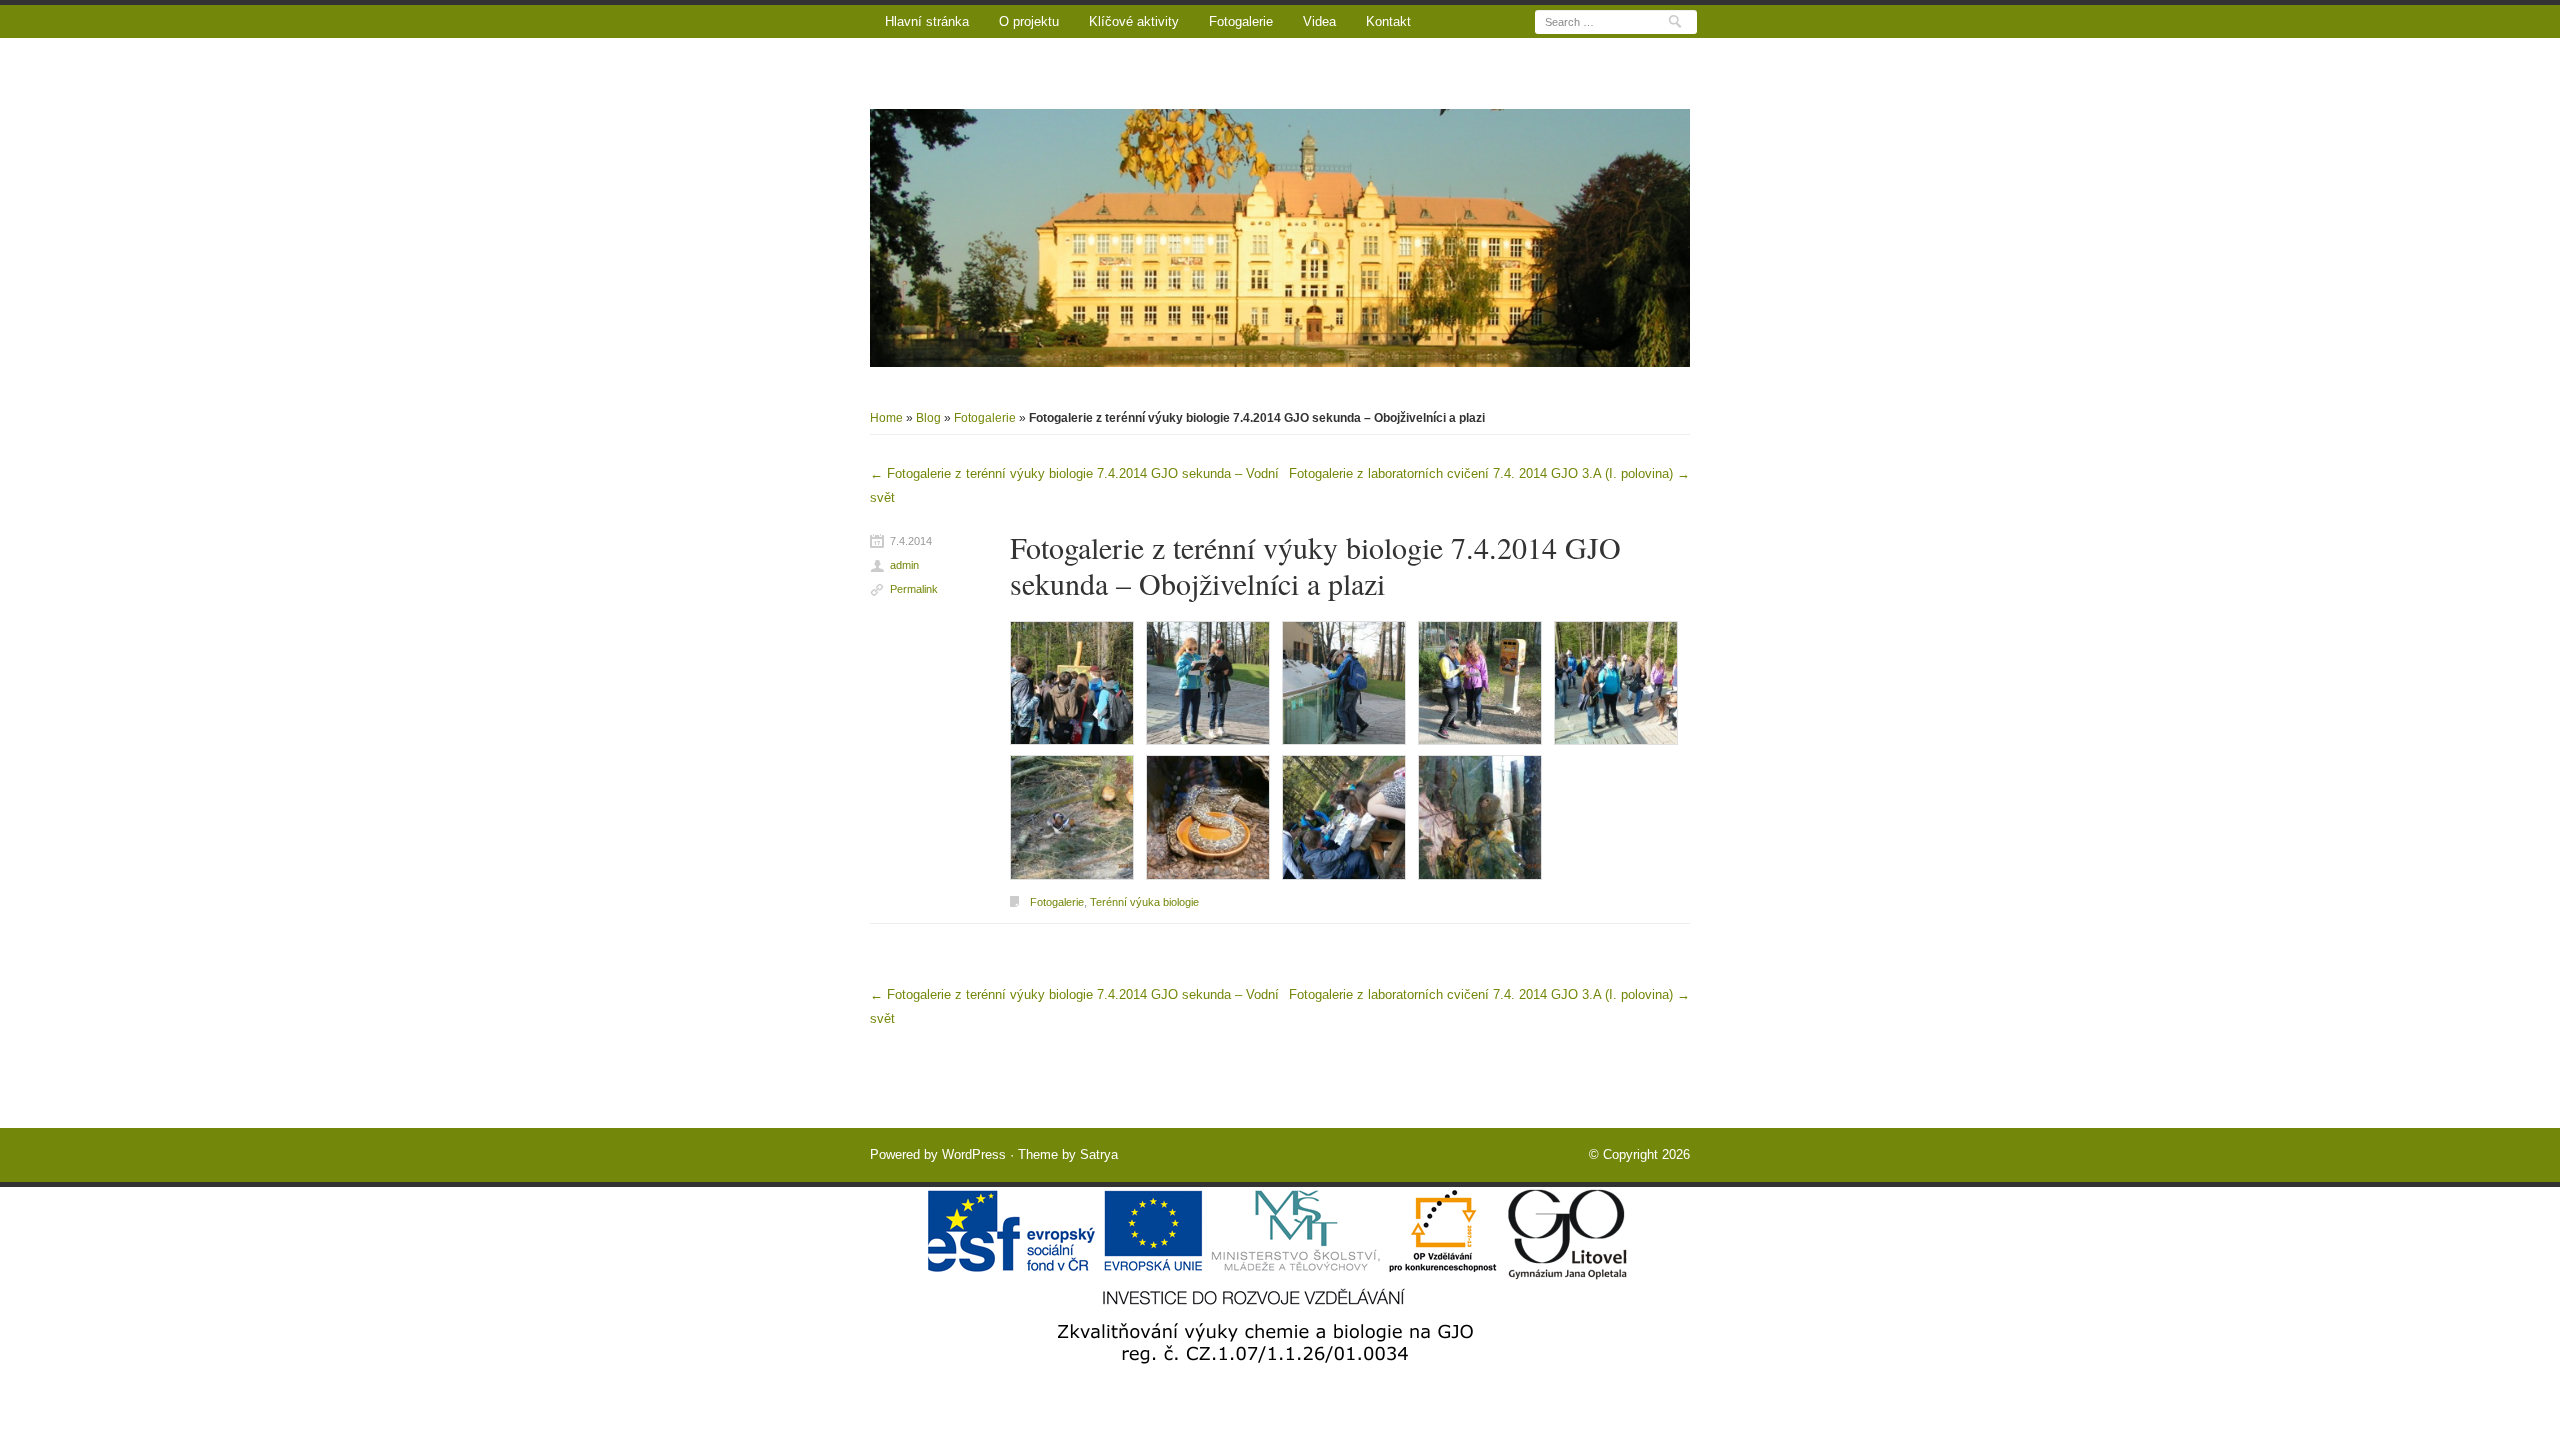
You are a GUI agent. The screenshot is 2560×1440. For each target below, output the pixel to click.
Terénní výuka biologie (1144, 902)
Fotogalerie (1241, 21)
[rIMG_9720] (1072, 682)
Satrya (1099, 1154)
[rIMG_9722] (1344, 682)
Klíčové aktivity (1134, 21)
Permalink (914, 589)
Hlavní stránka (927, 21)
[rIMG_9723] (1480, 682)
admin (904, 565)
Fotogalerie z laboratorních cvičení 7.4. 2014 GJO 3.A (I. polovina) (1489, 473)
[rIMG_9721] (1208, 682)
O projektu (1029, 21)
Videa (1319, 21)
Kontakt (1388, 21)
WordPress (974, 1154)
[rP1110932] (1616, 682)
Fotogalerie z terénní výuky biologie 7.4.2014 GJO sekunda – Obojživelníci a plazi (1315, 565)
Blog (928, 418)
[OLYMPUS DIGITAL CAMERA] (1072, 816)
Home (886, 418)
